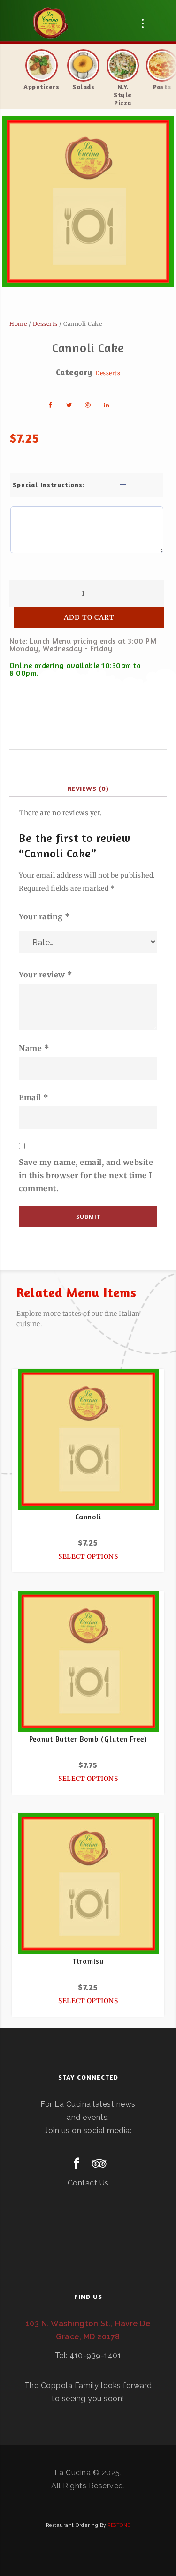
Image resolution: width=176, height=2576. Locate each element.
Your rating (45, 916)
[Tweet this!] (69, 405)
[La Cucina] (51, 23)
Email (34, 1097)
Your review (46, 975)
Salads (83, 86)
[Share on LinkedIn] (107, 405)
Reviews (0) (88, 788)
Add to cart (89, 617)
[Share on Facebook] (51, 405)
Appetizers (41, 86)
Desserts (45, 324)
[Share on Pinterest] (88, 405)
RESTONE (119, 2525)
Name (34, 1048)
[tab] (88, 789)
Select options (88, 1556)
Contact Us (88, 2183)
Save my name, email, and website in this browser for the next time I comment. (86, 1175)
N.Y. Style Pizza (123, 94)
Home (18, 324)
